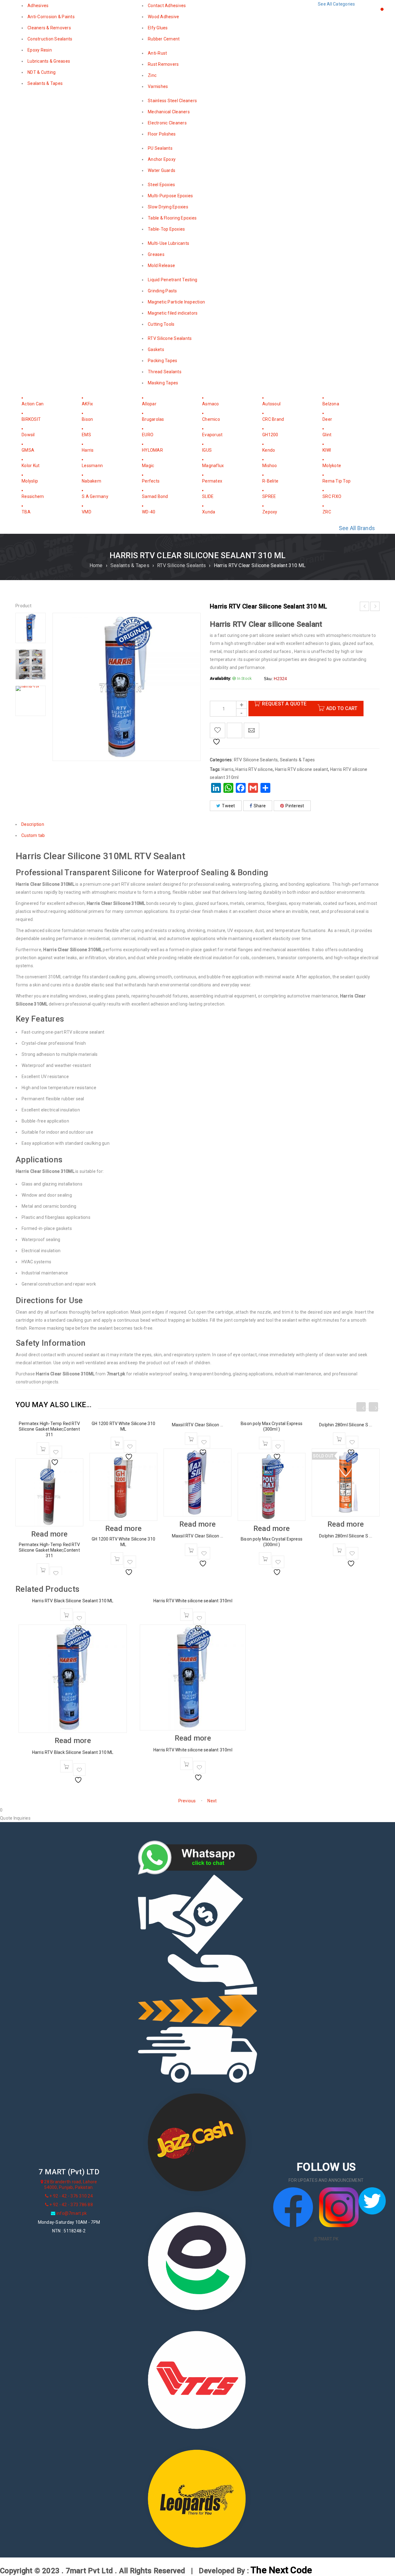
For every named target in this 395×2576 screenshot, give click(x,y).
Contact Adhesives (167, 6)
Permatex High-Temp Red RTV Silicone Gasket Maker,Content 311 (49, 1429)
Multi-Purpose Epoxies (170, 196)
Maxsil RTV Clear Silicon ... (198, 1425)
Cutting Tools (161, 324)
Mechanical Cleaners (169, 112)
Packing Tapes (162, 361)
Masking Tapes (163, 383)
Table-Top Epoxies (166, 229)
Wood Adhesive (163, 17)
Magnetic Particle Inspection (176, 302)
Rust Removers (163, 64)
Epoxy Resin (40, 50)
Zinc (152, 75)
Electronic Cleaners (167, 123)
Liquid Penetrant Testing (173, 280)
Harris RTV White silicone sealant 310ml (193, 1601)
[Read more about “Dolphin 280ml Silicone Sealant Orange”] (339, 1439)
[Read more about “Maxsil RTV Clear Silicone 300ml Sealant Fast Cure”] (191, 1439)
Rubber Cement (164, 39)
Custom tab (33, 835)
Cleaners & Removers (49, 28)
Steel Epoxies (161, 185)
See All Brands (357, 528)
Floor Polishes (162, 134)
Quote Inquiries (15, 1818)
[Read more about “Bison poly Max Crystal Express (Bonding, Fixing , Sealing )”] (265, 1443)
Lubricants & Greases (49, 61)
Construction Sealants (50, 39)
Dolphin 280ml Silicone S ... (346, 1425)
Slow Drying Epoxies (168, 207)
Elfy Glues (158, 28)
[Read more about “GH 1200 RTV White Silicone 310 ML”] (117, 1443)
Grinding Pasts (162, 291)
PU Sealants (160, 148)
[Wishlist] (56, 1452)
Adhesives (38, 6)
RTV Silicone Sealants (170, 338)
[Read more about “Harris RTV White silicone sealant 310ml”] (186, 1615)
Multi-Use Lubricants (168, 243)
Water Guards (162, 170)
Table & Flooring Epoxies (172, 218)
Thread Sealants (165, 372)
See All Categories (337, 4)
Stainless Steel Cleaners (172, 101)
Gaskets (156, 349)
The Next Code (276, 2569)
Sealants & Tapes (45, 83)
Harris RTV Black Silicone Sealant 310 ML (73, 1601)
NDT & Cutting (42, 72)
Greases (156, 254)
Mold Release (161, 266)
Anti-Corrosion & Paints (51, 17)
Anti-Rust (157, 53)
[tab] (197, 716)
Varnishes (158, 86)
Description (33, 824)
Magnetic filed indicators (173, 313)
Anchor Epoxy (162, 159)
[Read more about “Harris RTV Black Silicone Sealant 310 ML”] (66, 1615)
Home (96, 565)
